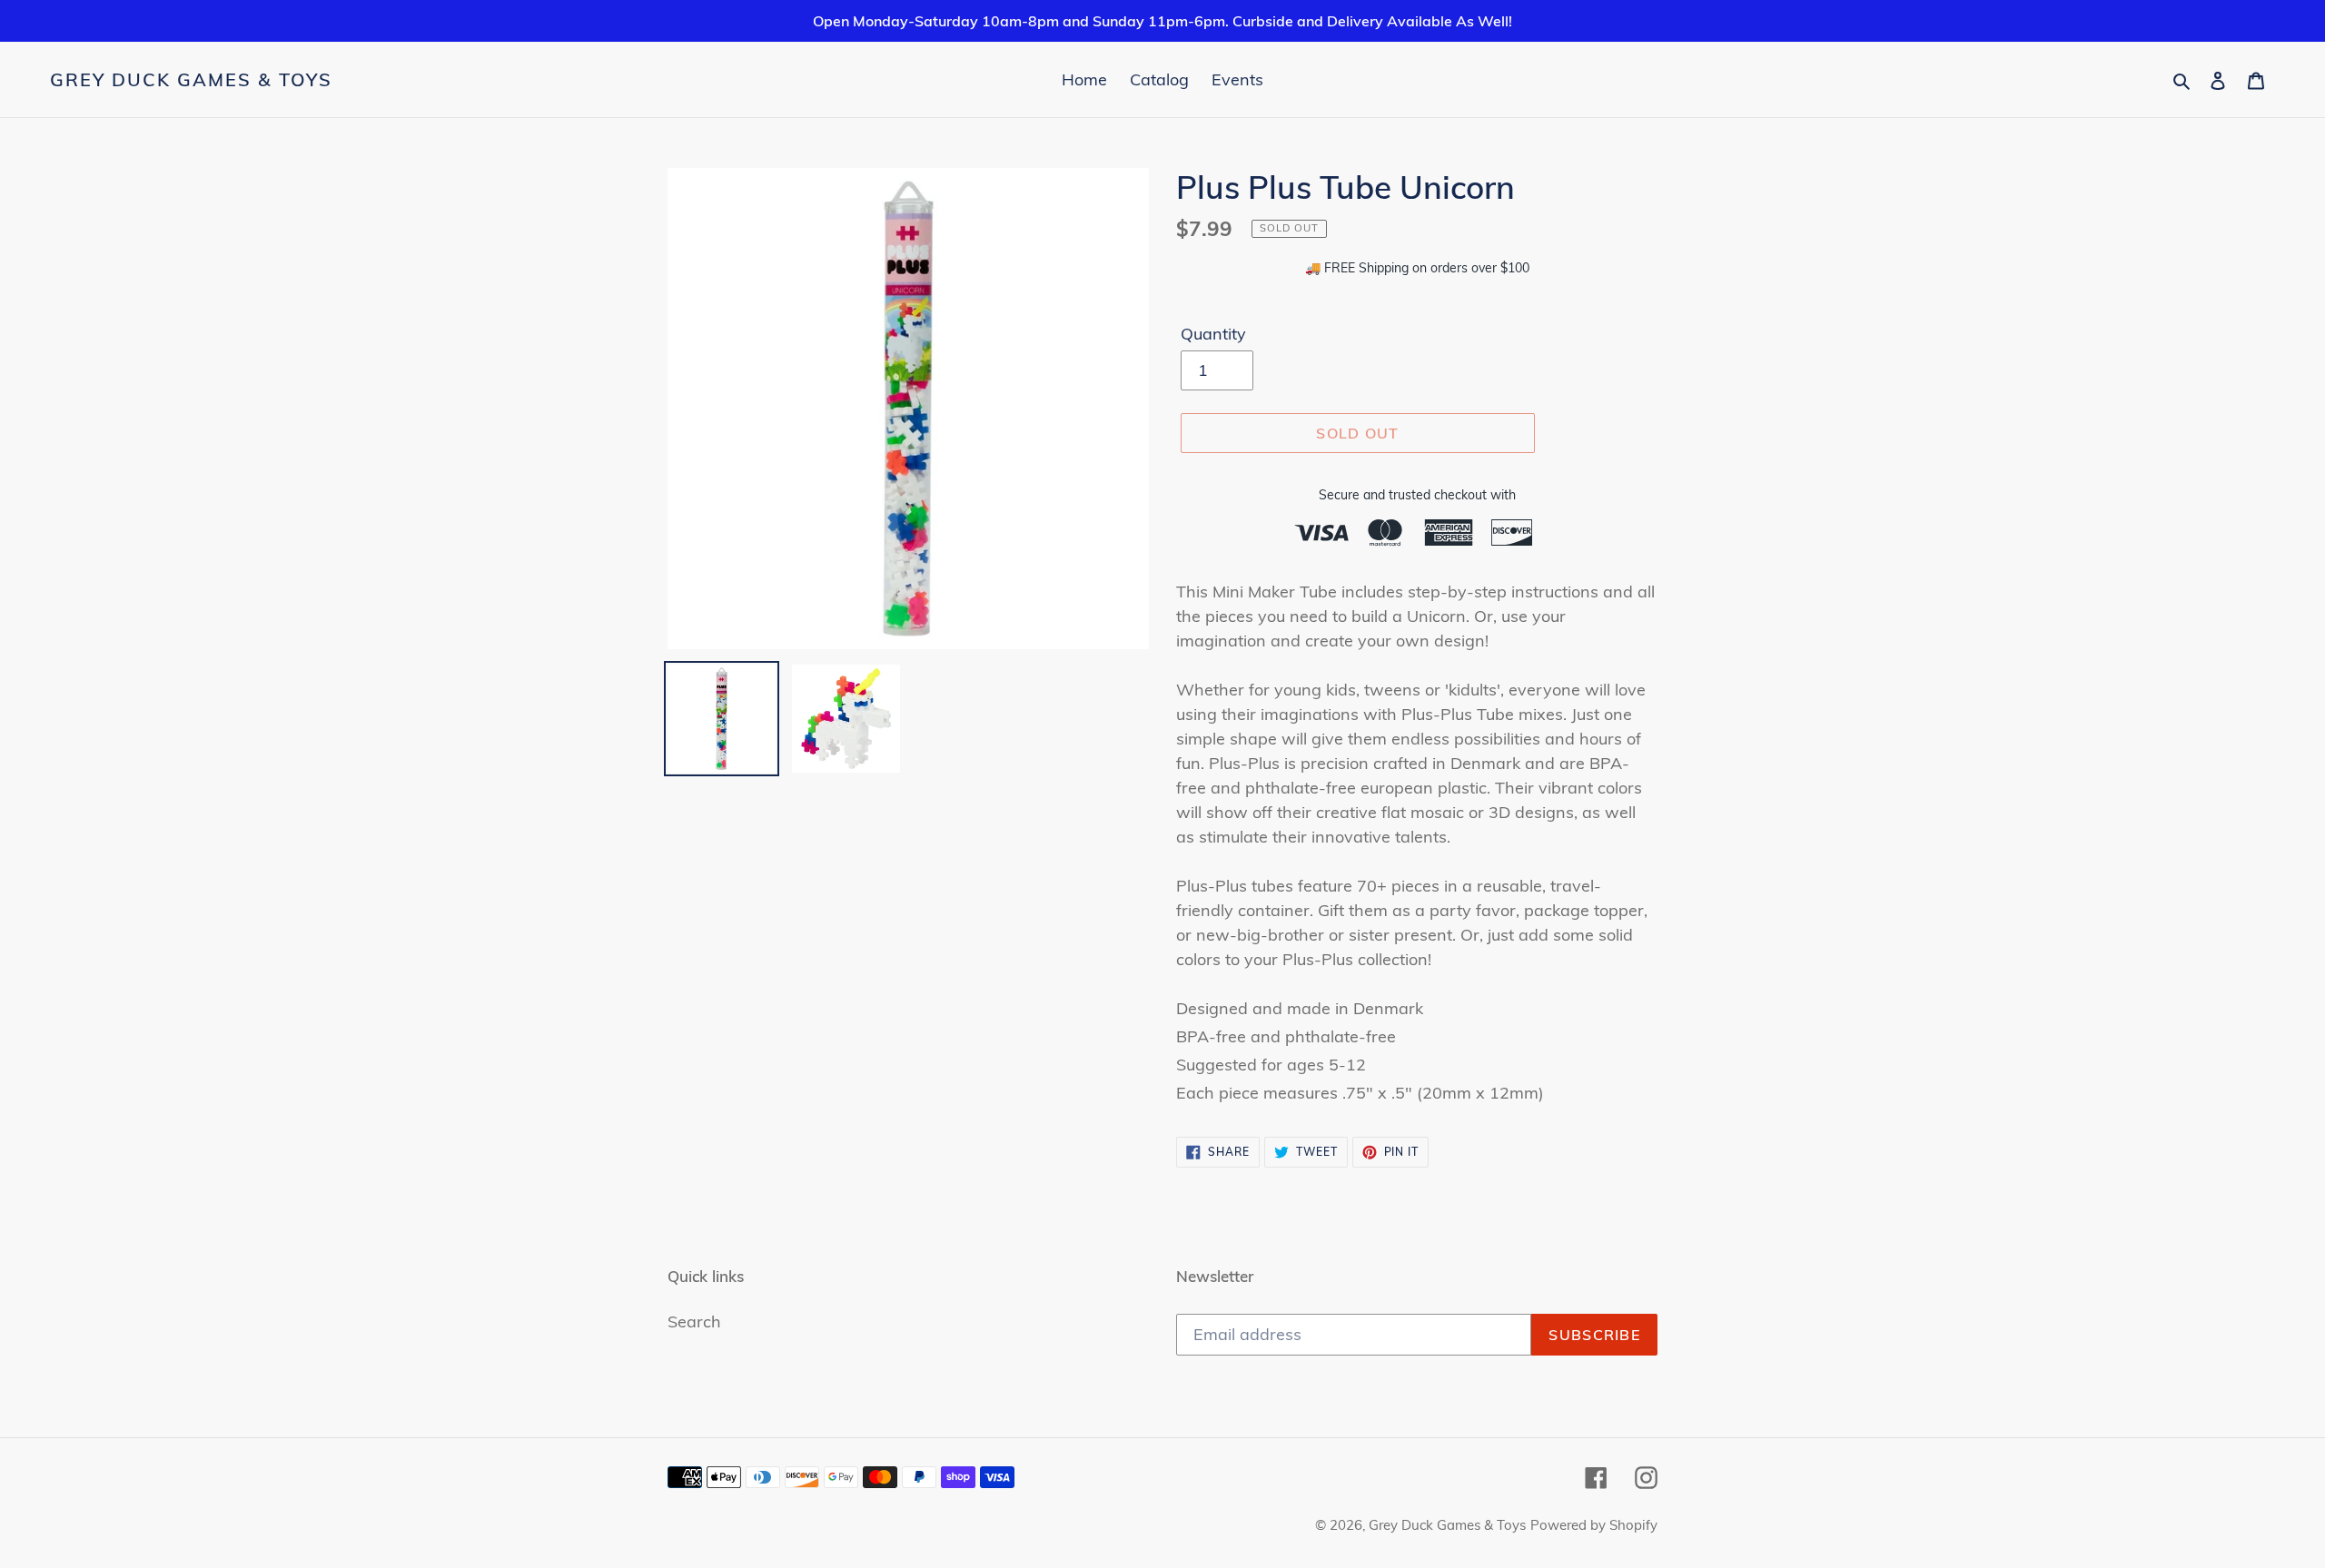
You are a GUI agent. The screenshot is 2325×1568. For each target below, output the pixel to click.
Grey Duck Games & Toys (191, 80)
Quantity (1213, 334)
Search (694, 1321)
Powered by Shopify (1594, 1525)
